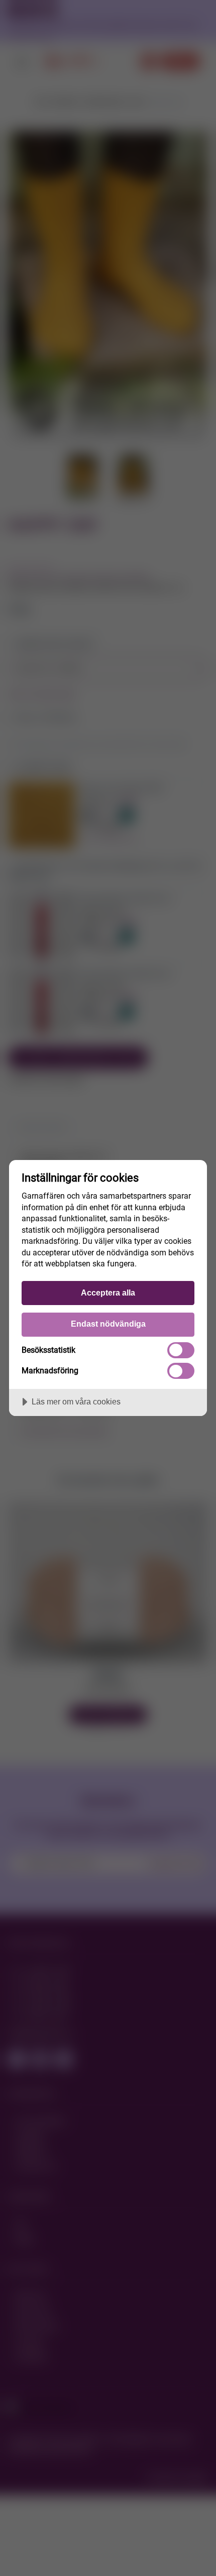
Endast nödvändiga (108, 1324)
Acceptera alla (108, 1293)
